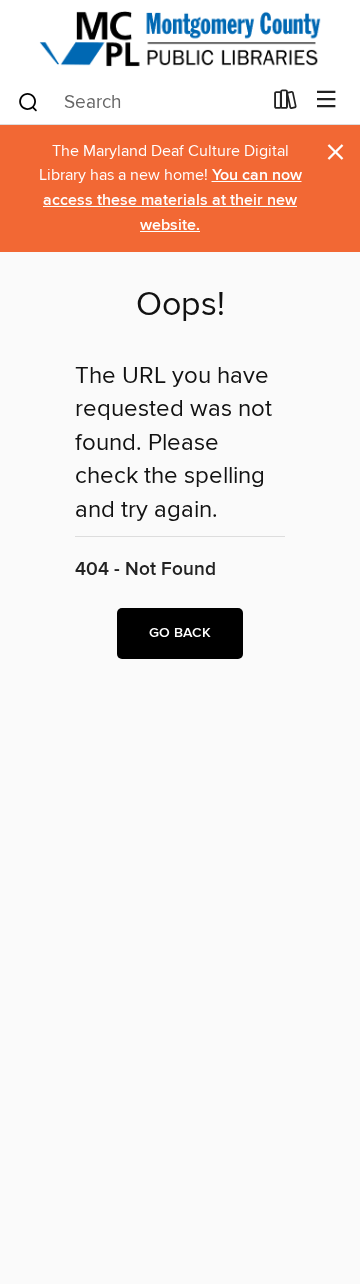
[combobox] (138, 102)
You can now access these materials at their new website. (172, 200)
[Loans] (285, 104)
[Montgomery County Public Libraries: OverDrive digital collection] (180, 38)
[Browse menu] (326, 100)
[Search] (28, 101)
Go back (180, 633)
